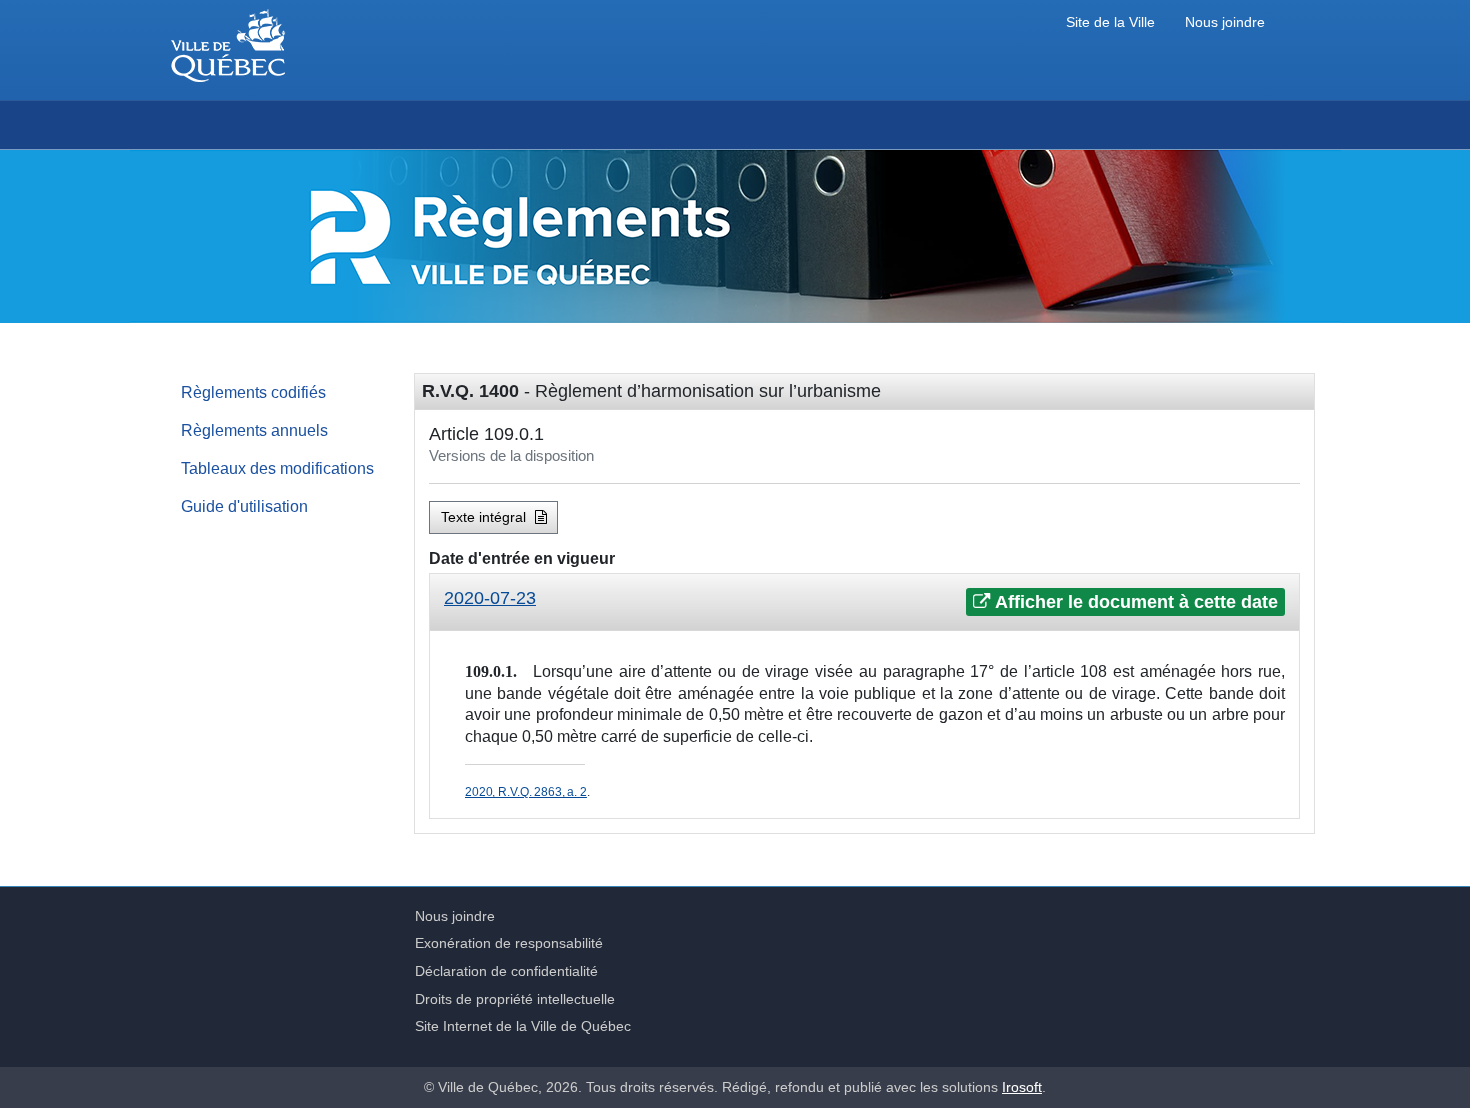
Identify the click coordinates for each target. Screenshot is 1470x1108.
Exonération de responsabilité (509, 943)
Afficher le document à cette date (1134, 602)
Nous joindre (1225, 22)
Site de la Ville (1110, 22)
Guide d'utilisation (244, 506)
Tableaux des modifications (277, 468)
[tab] (864, 602)
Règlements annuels (254, 430)
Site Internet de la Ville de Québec (523, 1026)
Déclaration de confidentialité (506, 971)
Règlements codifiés (253, 392)
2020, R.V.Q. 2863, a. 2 (526, 792)
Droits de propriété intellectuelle (515, 999)
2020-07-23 (490, 598)
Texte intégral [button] (485, 517)
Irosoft (1022, 1087)
